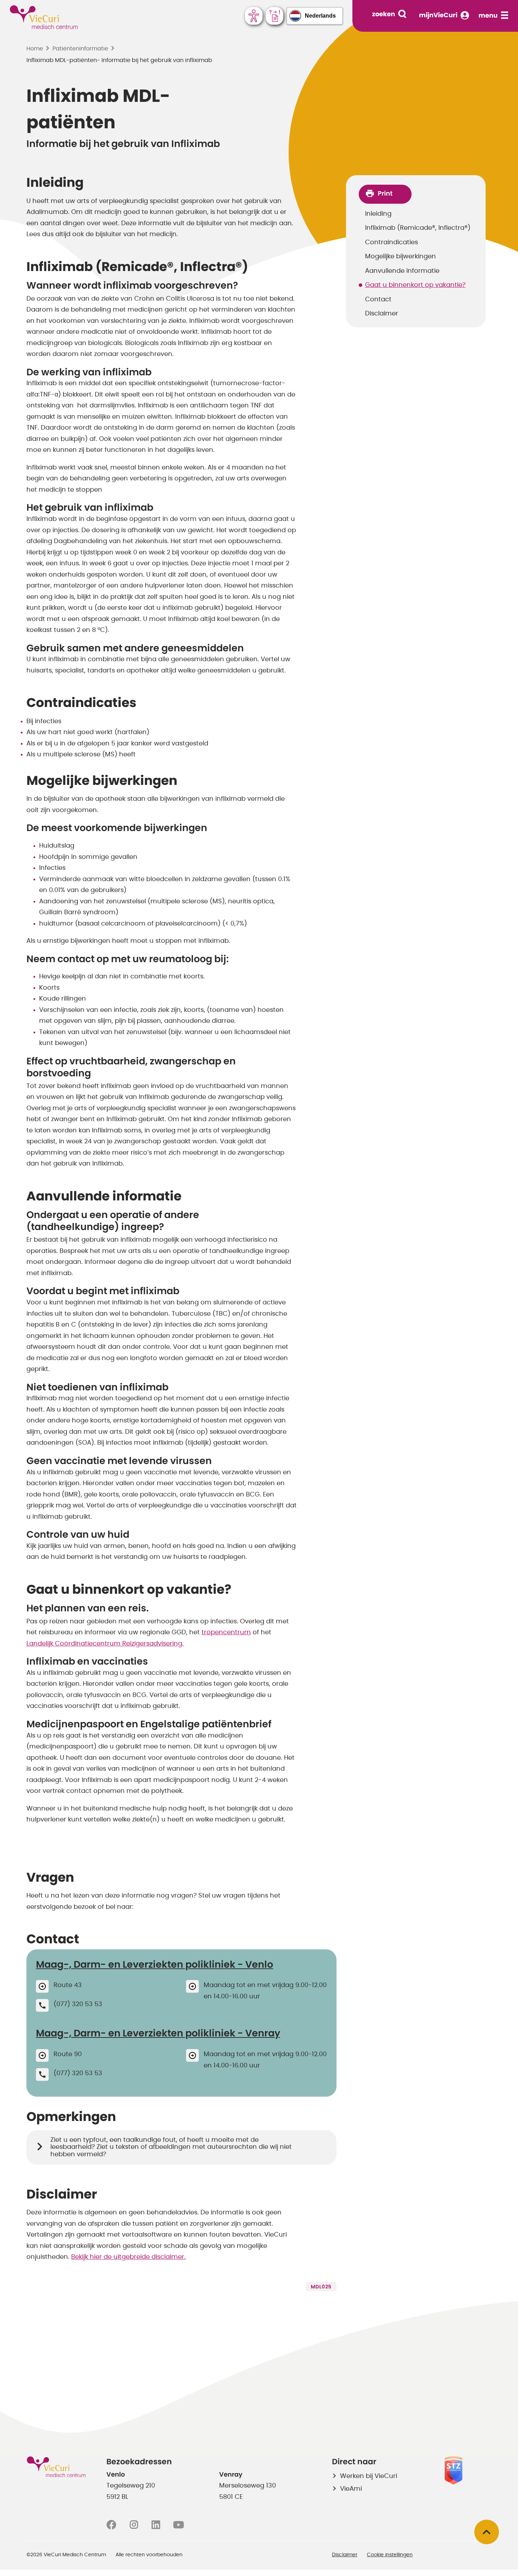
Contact (378, 300)
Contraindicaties (391, 242)
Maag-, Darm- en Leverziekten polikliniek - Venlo (155, 1965)
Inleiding (378, 214)
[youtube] (178, 2525)
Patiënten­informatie (80, 49)
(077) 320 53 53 (78, 2004)
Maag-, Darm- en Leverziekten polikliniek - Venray (158, 2033)
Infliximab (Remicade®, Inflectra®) (418, 228)
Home (35, 49)
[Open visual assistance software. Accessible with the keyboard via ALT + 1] (254, 16)
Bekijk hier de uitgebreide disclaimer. (128, 2257)
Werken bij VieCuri (369, 2476)
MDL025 (321, 2287)
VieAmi (351, 2489)
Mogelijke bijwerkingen (400, 257)
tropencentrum (226, 1633)
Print (385, 194)
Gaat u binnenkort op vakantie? (415, 285)
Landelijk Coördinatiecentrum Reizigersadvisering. (105, 1644)
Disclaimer (382, 314)
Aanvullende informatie (402, 271)
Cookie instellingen (390, 2555)
